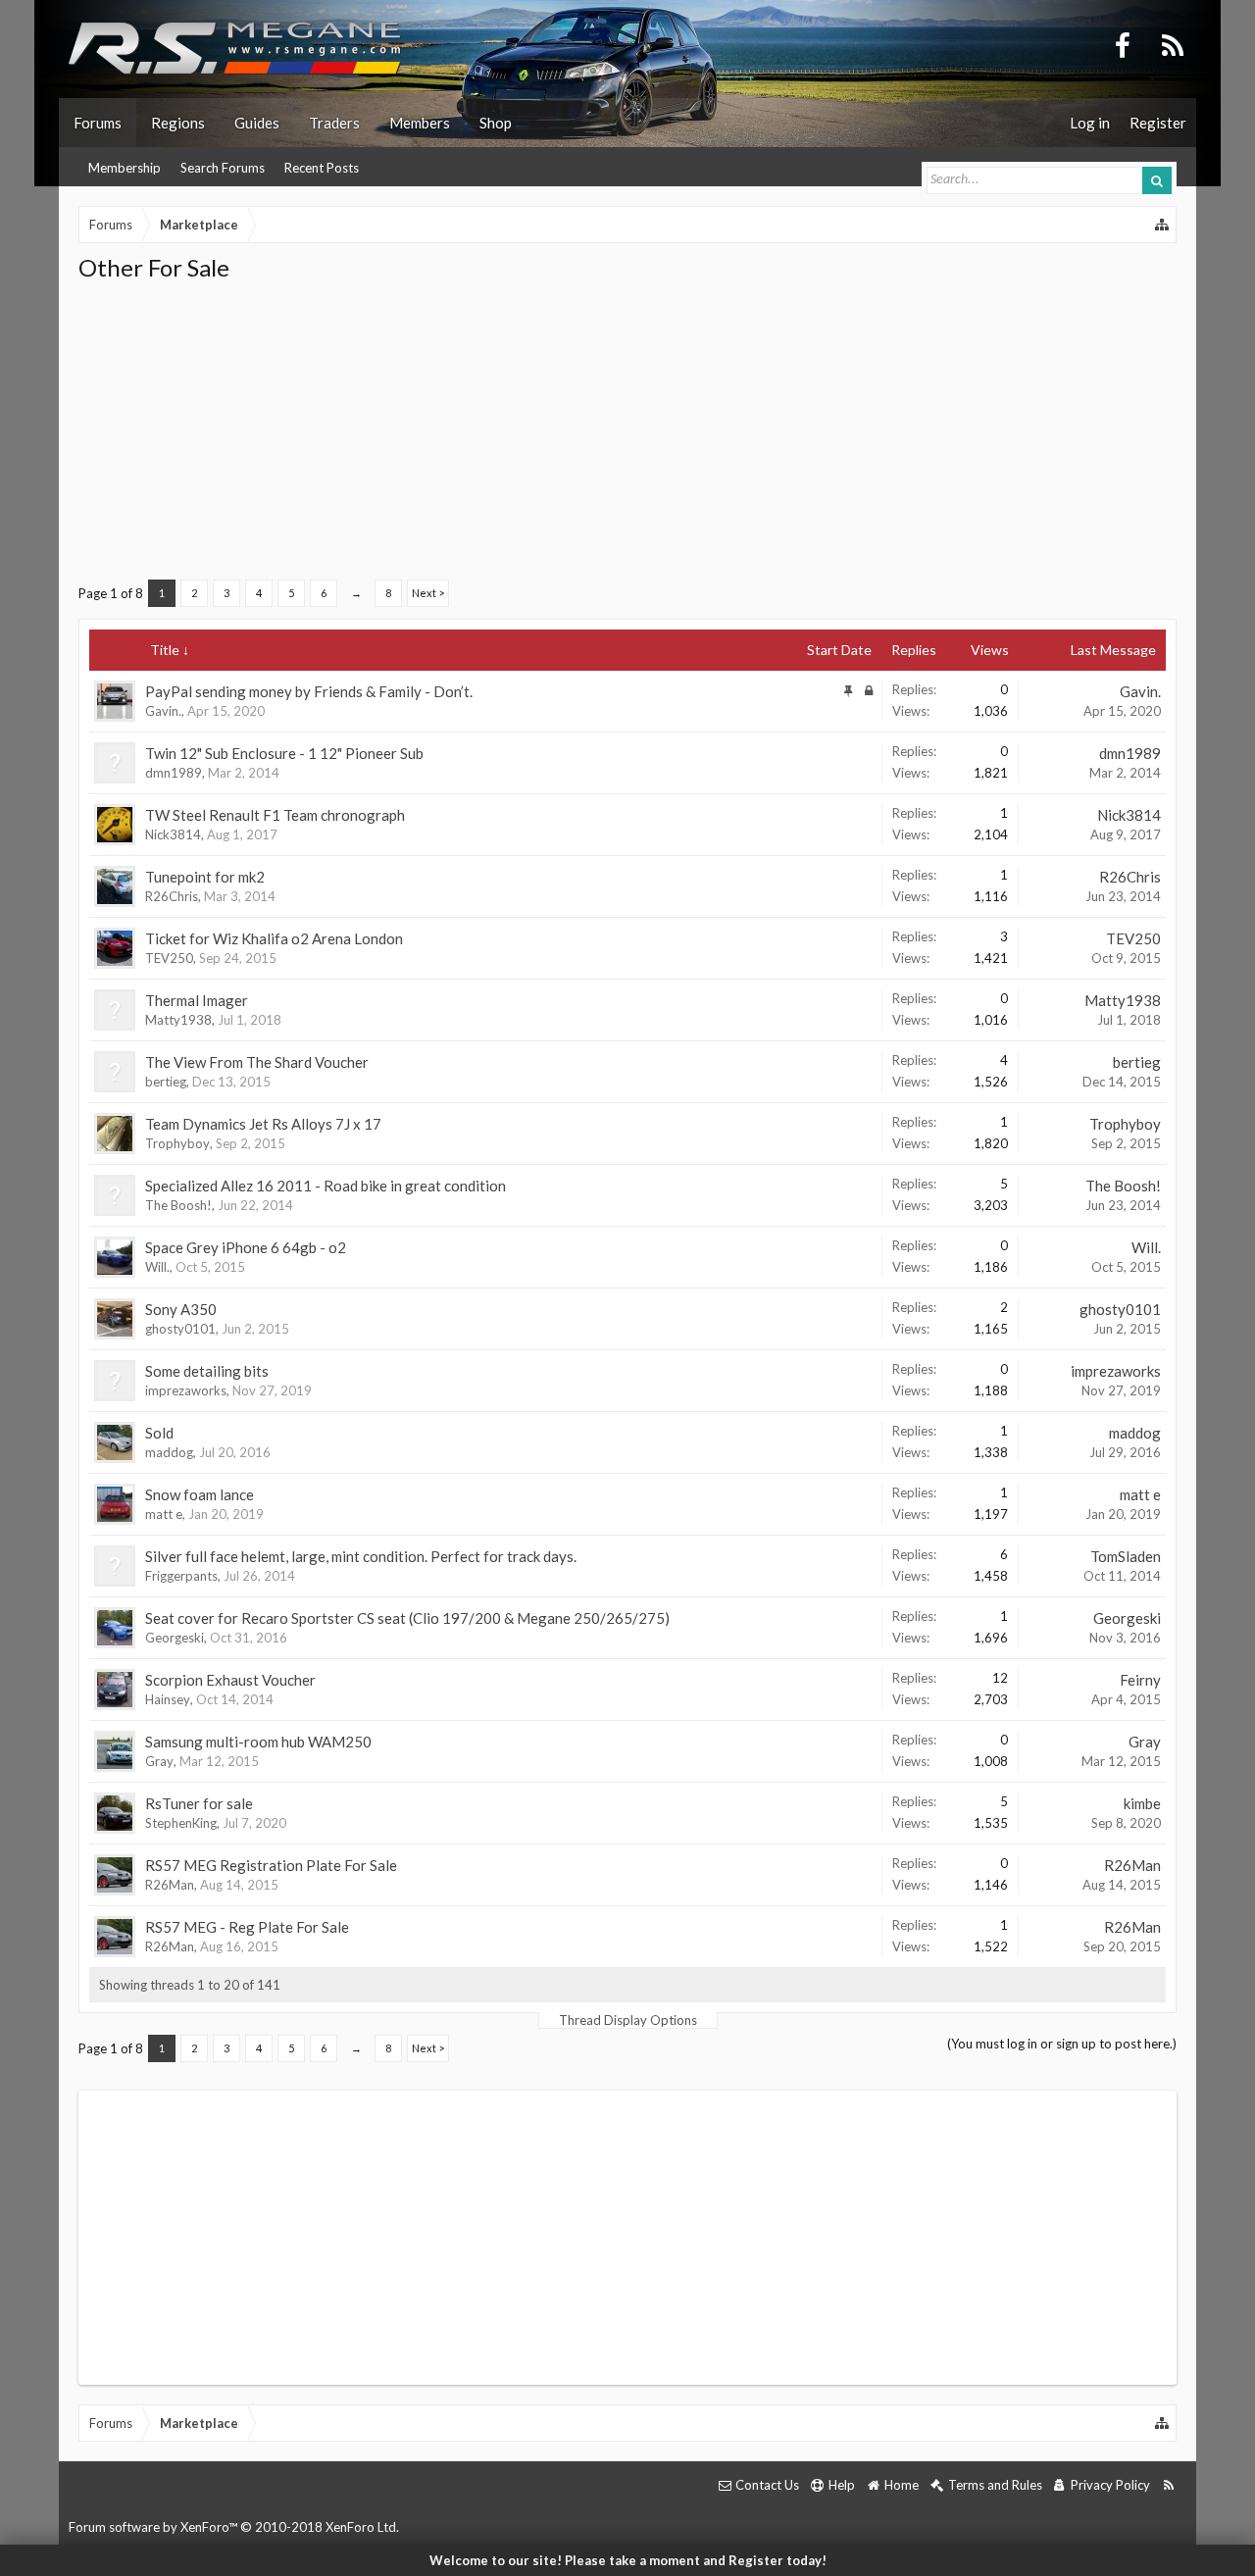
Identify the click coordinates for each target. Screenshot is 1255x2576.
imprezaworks (186, 1390)
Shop (496, 123)
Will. (157, 1267)
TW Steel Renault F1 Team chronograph (275, 815)
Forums (98, 123)
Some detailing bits (207, 1371)
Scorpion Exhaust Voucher (230, 1680)
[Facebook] (1123, 44)
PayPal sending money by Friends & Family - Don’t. (309, 691)
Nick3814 (173, 834)
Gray (159, 1761)
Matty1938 (178, 1020)
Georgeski (175, 1638)
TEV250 (169, 958)
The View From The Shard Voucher (257, 1062)
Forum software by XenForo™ (234, 2527)
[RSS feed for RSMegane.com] (1168, 2485)
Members (420, 123)
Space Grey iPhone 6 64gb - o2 (246, 1247)
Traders (334, 123)
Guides (257, 123)
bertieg (166, 1082)
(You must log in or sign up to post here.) (1062, 2044)
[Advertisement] (627, 430)
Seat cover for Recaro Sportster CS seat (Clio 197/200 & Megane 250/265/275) (407, 1618)
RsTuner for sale (199, 1803)
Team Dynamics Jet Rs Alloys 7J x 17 (263, 1124)
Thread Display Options (628, 2020)
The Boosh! (178, 1205)
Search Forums (223, 168)
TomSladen (1126, 1556)
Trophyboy (177, 1143)
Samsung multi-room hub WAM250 (258, 1742)
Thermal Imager (197, 1000)
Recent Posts (322, 168)
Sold (159, 1433)
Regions (178, 123)
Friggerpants (181, 1576)
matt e (164, 1514)
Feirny (1140, 1680)
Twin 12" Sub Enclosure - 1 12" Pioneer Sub (284, 753)
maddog (169, 1452)
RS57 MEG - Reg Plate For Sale (247, 1927)
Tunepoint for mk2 (205, 877)
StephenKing (181, 1823)
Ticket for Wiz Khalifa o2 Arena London (274, 938)
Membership (125, 168)
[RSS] (1173, 44)
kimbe (1142, 1803)
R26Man (170, 1885)
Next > (428, 593)
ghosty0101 (180, 1329)
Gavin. (163, 711)
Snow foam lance (200, 1494)
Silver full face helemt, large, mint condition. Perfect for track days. (361, 1556)
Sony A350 (181, 1309)
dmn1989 (174, 773)
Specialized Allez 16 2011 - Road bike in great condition (326, 1186)
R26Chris (172, 896)
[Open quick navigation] (1163, 225)
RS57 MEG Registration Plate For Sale (271, 1865)
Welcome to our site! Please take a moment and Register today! (628, 2560)
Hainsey (168, 1699)
